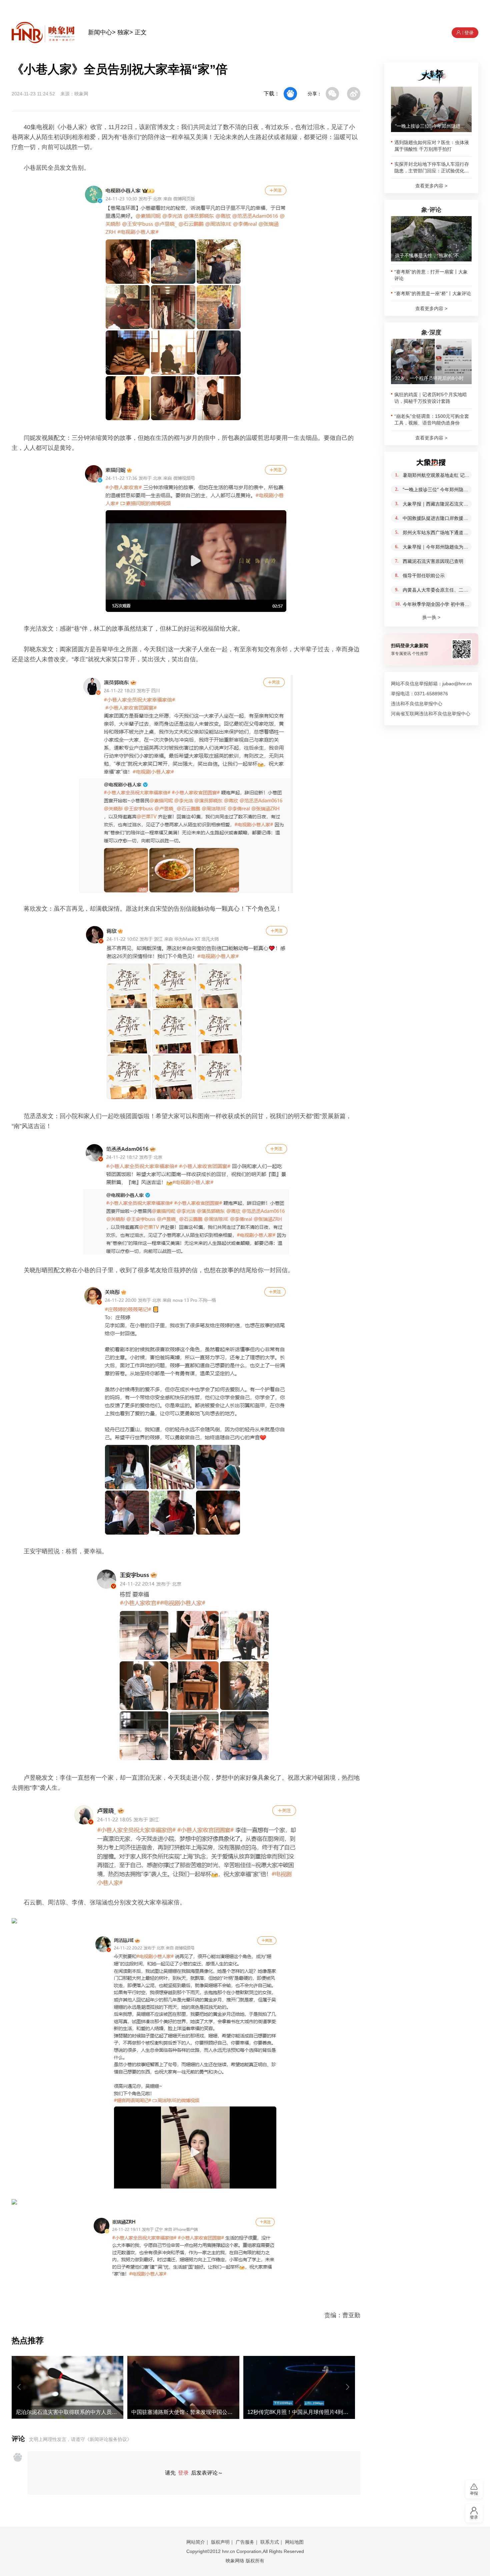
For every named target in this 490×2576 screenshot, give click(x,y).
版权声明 (220, 2542)
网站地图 (294, 2542)
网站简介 (196, 2542)
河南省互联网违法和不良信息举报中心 (431, 714)
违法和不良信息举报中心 (417, 704)
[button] (19, 2387)
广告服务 (245, 2542)
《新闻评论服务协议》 (108, 2439)
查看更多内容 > (431, 186)
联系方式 (270, 2542)
